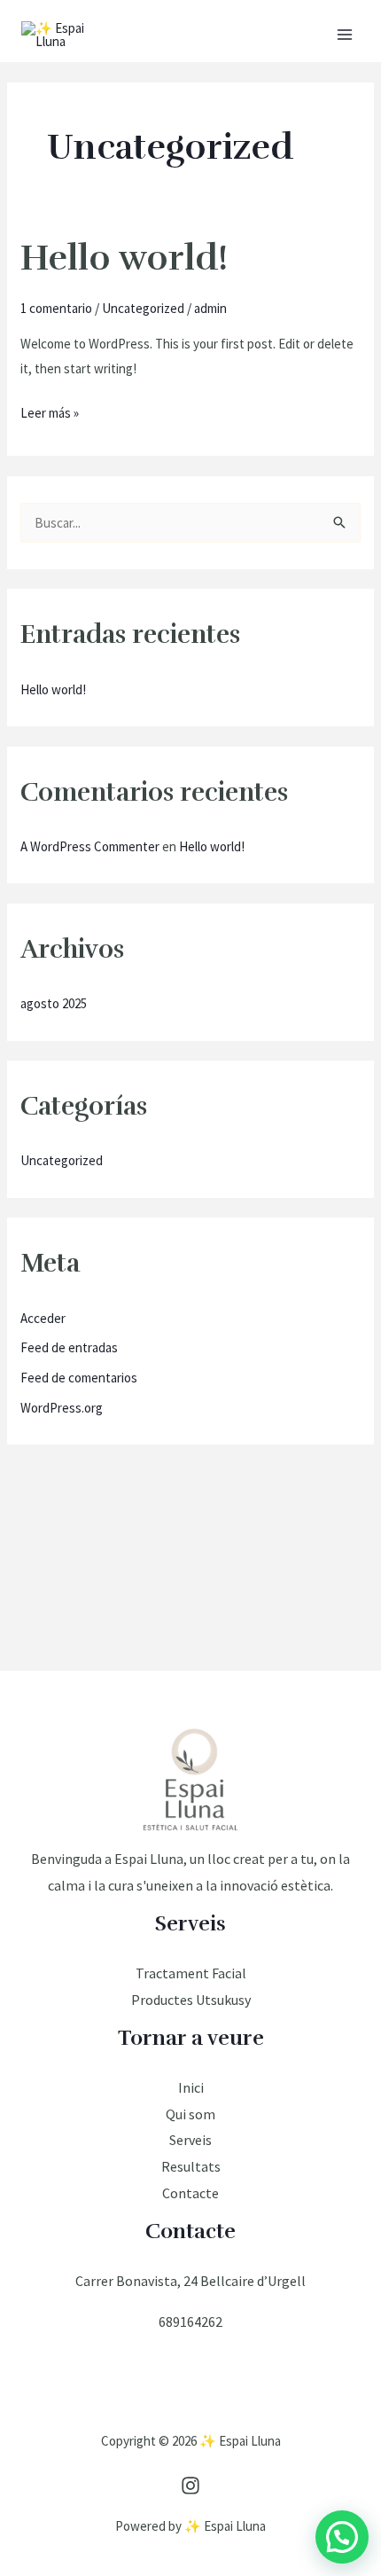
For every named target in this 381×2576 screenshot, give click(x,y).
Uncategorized (143, 308)
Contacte (190, 2193)
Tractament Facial (191, 1973)
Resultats (191, 2166)
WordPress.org (62, 1408)
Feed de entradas (69, 1347)
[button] (342, 2537)
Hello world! (124, 258)
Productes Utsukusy (191, 2000)
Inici (191, 2087)
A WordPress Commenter (90, 846)
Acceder (43, 1318)
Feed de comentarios (79, 1378)
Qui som (190, 2114)
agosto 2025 (54, 1003)
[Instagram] (190, 2486)
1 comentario (56, 308)
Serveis (190, 2140)
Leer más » (50, 411)
